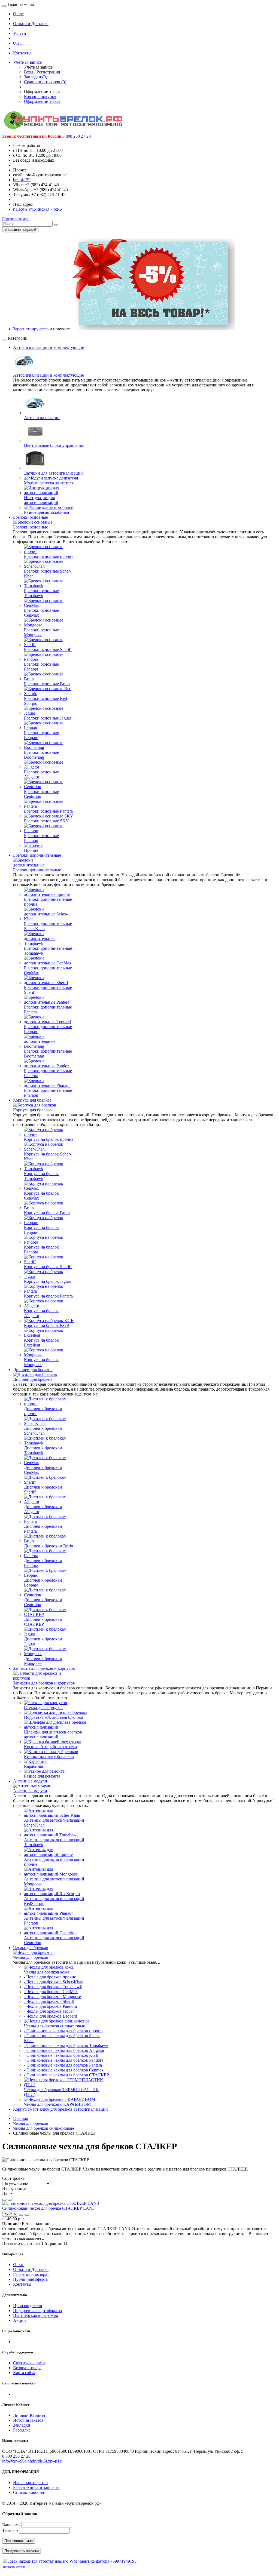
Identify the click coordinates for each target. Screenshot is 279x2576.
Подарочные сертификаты (38, 2311)
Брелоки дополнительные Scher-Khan (48, 926)
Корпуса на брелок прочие (49, 1139)
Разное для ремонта (42, 1776)
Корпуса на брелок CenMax (41, 1196)
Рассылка (22, 2430)
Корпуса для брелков (32, 1100)
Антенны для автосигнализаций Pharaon (54, 1921)
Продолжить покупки (22, 2551)
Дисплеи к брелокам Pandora (43, 1563)
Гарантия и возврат (31, 2274)
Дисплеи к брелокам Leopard (43, 1583)
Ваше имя (11, 2525)
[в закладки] (21, 2215)
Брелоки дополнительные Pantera (48, 1009)
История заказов (28, 2420)
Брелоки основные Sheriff (48, 649)
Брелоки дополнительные (37, 855)
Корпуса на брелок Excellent (41, 1343)
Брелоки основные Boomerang (41, 755)
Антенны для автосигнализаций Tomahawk (54, 1842)
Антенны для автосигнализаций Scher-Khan (54, 1823)
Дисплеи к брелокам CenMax (43, 1470)
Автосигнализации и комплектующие (48, 347)
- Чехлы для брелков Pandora (50, 2006)
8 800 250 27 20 (16, 2456)
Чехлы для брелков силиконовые (54, 2026)
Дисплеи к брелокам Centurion (43, 1602)
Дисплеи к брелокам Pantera (43, 1529)
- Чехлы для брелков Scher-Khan (54, 1982)
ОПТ (18, 43)
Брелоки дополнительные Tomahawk (48, 951)
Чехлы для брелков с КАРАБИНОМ (57, 2104)
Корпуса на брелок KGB (47, 1325)
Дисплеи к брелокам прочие (43, 1411)
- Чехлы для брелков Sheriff (49, 2001)
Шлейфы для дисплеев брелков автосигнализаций (53, 1734)
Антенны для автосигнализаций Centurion (54, 1940)
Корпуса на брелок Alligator (41, 1313)
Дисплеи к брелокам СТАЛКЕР (43, 1622)
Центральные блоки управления (54, 445)
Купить (10, 2214)
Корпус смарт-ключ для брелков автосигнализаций (60, 2109)
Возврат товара (27, 2368)
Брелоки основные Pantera (48, 811)
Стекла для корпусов (43, 1707)
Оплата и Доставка (31, 24)
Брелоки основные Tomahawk (41, 593)
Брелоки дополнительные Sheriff (48, 990)
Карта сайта (24, 2373)
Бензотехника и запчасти (36, 2487)
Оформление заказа (42, 101)
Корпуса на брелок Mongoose (41, 1362)
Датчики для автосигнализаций (53, 473)
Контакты (22, 53)
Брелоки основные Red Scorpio (46, 701)
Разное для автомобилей (47, 512)
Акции (19, 2320)
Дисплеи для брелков (33, 1370)
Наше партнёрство (30, 2483)
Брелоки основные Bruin (47, 684)
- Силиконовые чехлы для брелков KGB (61, 2055)
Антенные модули (30, 1781)
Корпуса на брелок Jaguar (48, 1281)
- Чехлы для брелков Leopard (51, 2016)
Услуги (20, 33)
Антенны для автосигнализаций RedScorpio (54, 1901)
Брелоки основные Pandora (41, 667)
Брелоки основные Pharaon (41, 838)
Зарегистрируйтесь (31, 329)
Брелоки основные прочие (49, 556)
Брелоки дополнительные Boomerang (48, 1054)
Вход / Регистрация (42, 72)
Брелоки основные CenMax (41, 613)
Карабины (34, 1766)
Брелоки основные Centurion (41, 794)
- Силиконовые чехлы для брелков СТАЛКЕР (66, 2075)
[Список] (4, 2200)
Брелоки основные (31, 517)
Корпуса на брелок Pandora (41, 1249)
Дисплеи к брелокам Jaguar (43, 1641)
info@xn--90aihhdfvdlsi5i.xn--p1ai (32, 2461)
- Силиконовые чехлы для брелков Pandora (64, 2060)
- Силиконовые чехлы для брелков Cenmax (64, 2070)
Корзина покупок (40, 96)
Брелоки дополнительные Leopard (48, 1029)
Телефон (10, 2530)
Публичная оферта (30, 2279)
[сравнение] (27, 2215)
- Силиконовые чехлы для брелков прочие (63, 2031)
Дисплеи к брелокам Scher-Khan (43, 1431)
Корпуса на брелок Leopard (41, 1230)
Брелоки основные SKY (46, 821)
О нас (18, 14)
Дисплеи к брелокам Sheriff (43, 1490)
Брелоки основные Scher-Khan (48, 574)
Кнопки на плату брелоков (49, 1756)
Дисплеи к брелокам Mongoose (43, 1661)
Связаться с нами (29, 2363)
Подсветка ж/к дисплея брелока (53, 1717)
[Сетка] (10, 2200)
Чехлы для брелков (31, 1948)
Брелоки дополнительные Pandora (48, 1073)
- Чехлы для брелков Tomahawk (53, 1987)
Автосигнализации (42, 418)
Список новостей (29, 2492)
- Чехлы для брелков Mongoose (52, 1996)
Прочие (31, 850)
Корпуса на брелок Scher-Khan (48, 1156)
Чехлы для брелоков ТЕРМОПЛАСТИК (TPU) (61, 2092)
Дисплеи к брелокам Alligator (43, 1509)
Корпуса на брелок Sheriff (48, 1267)
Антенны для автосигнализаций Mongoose (54, 1881)
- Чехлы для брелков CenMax (51, 1992)
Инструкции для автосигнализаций (41, 500)
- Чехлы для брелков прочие (50, 1977)
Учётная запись (27, 62)
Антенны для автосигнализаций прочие (54, 1862)
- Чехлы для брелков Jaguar (49, 2011)
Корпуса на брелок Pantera (48, 1296)
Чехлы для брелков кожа (47, 1972)
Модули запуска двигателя (49, 483)
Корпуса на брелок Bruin (47, 1213)
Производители (28, 2306)
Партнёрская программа (36, 2315)
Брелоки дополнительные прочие (48, 902)
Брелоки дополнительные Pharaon (48, 1093)
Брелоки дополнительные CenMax (48, 970)
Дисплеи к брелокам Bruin (48, 1546)
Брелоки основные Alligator (41, 774)
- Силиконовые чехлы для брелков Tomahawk (66, 2045)
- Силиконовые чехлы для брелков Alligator (64, 2050)
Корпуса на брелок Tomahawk (41, 1176)
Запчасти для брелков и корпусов (44, 1668)
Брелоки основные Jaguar (48, 718)
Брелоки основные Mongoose (41, 632)
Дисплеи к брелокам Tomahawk (43, 1450)
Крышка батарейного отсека (50, 1747)
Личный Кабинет (29, 2415)
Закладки (22, 2425)
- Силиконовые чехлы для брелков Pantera (63, 2065)
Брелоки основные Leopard (41, 735)
